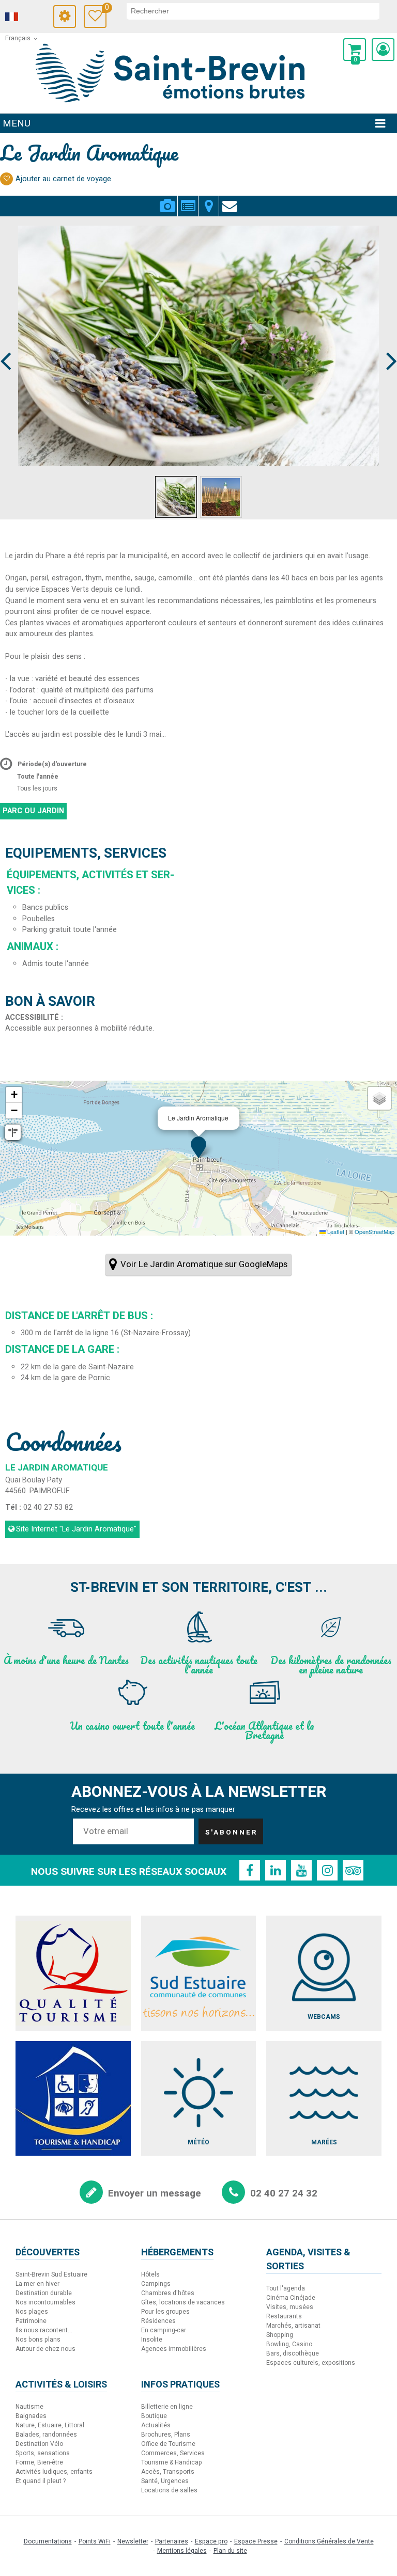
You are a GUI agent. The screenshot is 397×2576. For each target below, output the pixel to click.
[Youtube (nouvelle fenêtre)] (301, 1870)
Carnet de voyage (106, 9)
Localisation (209, 200)
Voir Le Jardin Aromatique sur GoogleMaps (204, 1264)
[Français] (26, 17)
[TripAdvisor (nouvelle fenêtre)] (353, 1870)
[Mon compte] (383, 50)
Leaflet (335, 1231)
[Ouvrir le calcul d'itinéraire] (13, 1132)
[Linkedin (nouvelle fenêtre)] (276, 1870)
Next (387, 342)
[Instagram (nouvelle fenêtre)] (327, 1870)
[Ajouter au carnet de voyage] (6, 179)
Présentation (188, 200)
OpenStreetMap (375, 1231)
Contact (230, 200)
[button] (355, 50)
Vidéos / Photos (167, 200)
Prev (6, 342)
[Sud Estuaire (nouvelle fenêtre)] (199, 1973)
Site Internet (76, 1529)
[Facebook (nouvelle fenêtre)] (250, 1870)
